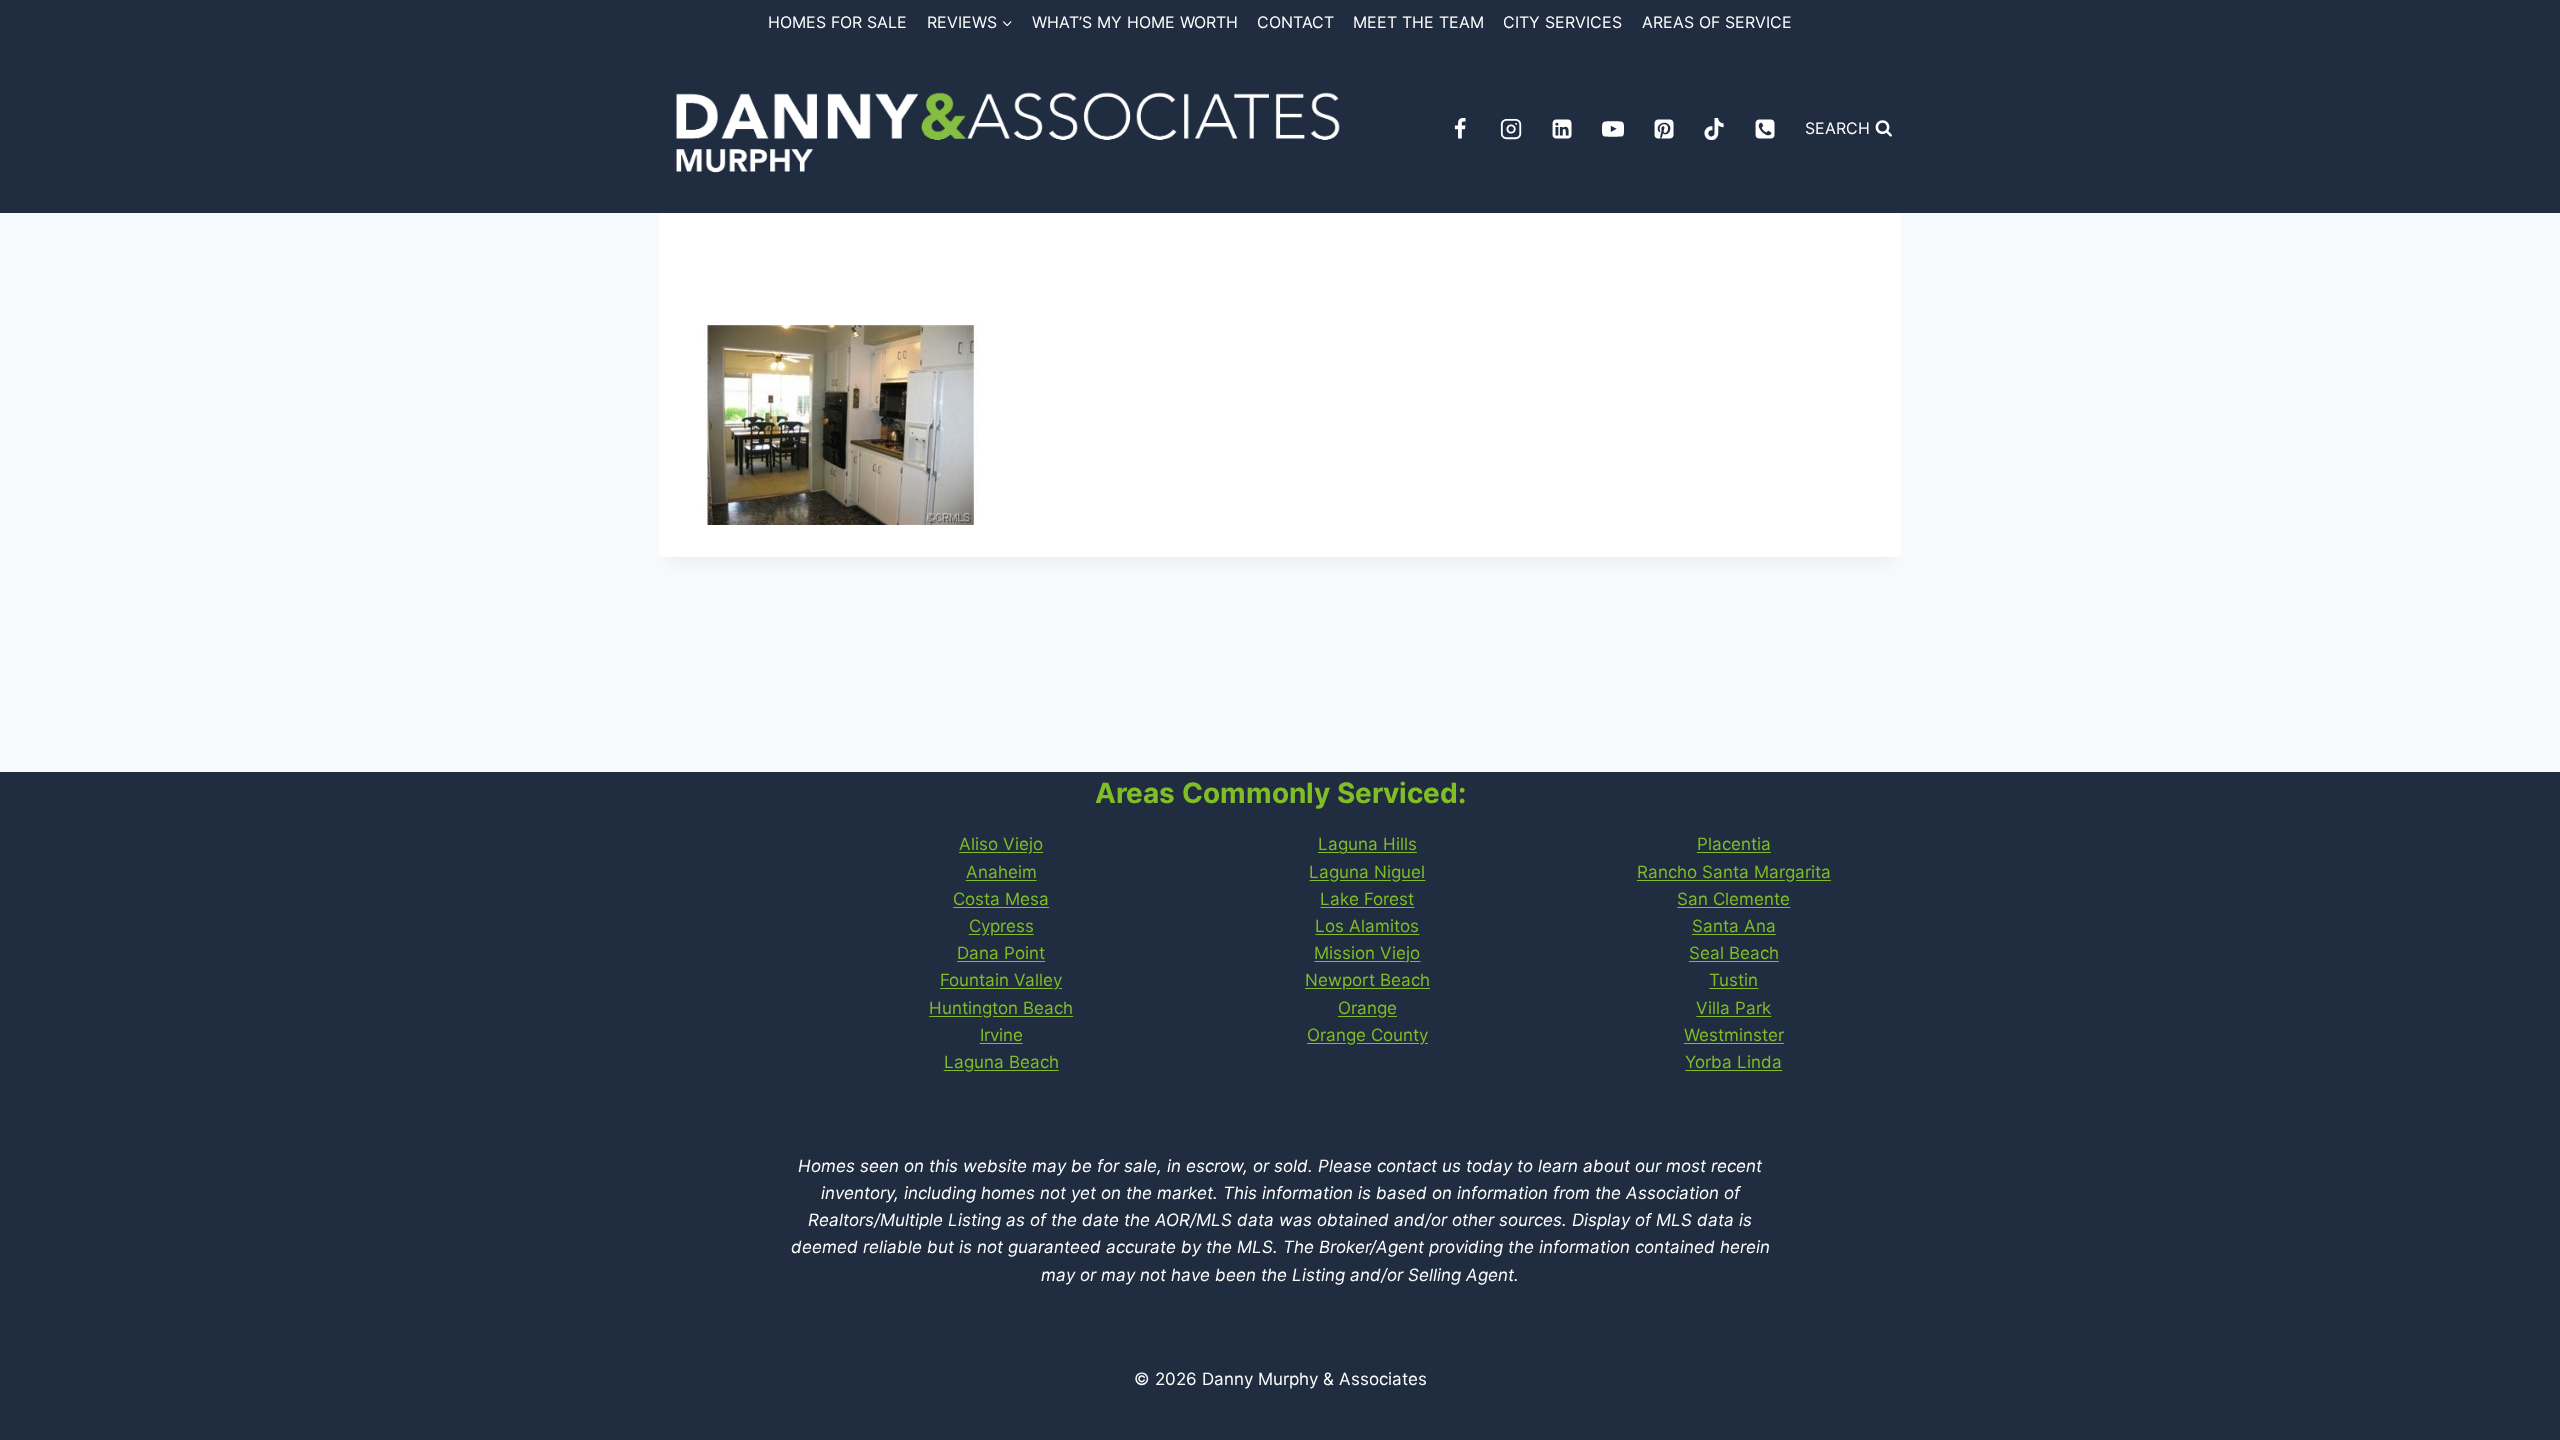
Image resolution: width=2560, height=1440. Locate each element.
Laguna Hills (1367, 844)
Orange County (1367, 1035)
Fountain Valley (1001, 980)
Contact (1295, 22)
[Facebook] (1460, 129)
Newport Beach (1367, 980)
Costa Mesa (1001, 899)
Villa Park (1733, 1008)
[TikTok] (1714, 129)
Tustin (1733, 980)
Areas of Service (1717, 22)
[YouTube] (1613, 129)
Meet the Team (1418, 22)
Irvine (1001, 1035)
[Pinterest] (1664, 129)
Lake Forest (1367, 899)
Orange (1367, 1008)
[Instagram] (1511, 129)
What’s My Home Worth (1135, 22)
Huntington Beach (1001, 1008)
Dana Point (1001, 953)
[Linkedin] (1562, 129)
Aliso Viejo (1001, 844)
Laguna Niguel (1367, 872)
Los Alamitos (1367, 926)
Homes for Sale (837, 22)
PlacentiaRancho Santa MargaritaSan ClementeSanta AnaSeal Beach (1734, 898)
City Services (1562, 22)
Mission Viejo (1367, 953)
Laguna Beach (1001, 1062)
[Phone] (1765, 129)
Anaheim (1001, 872)
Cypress (1001, 926)
